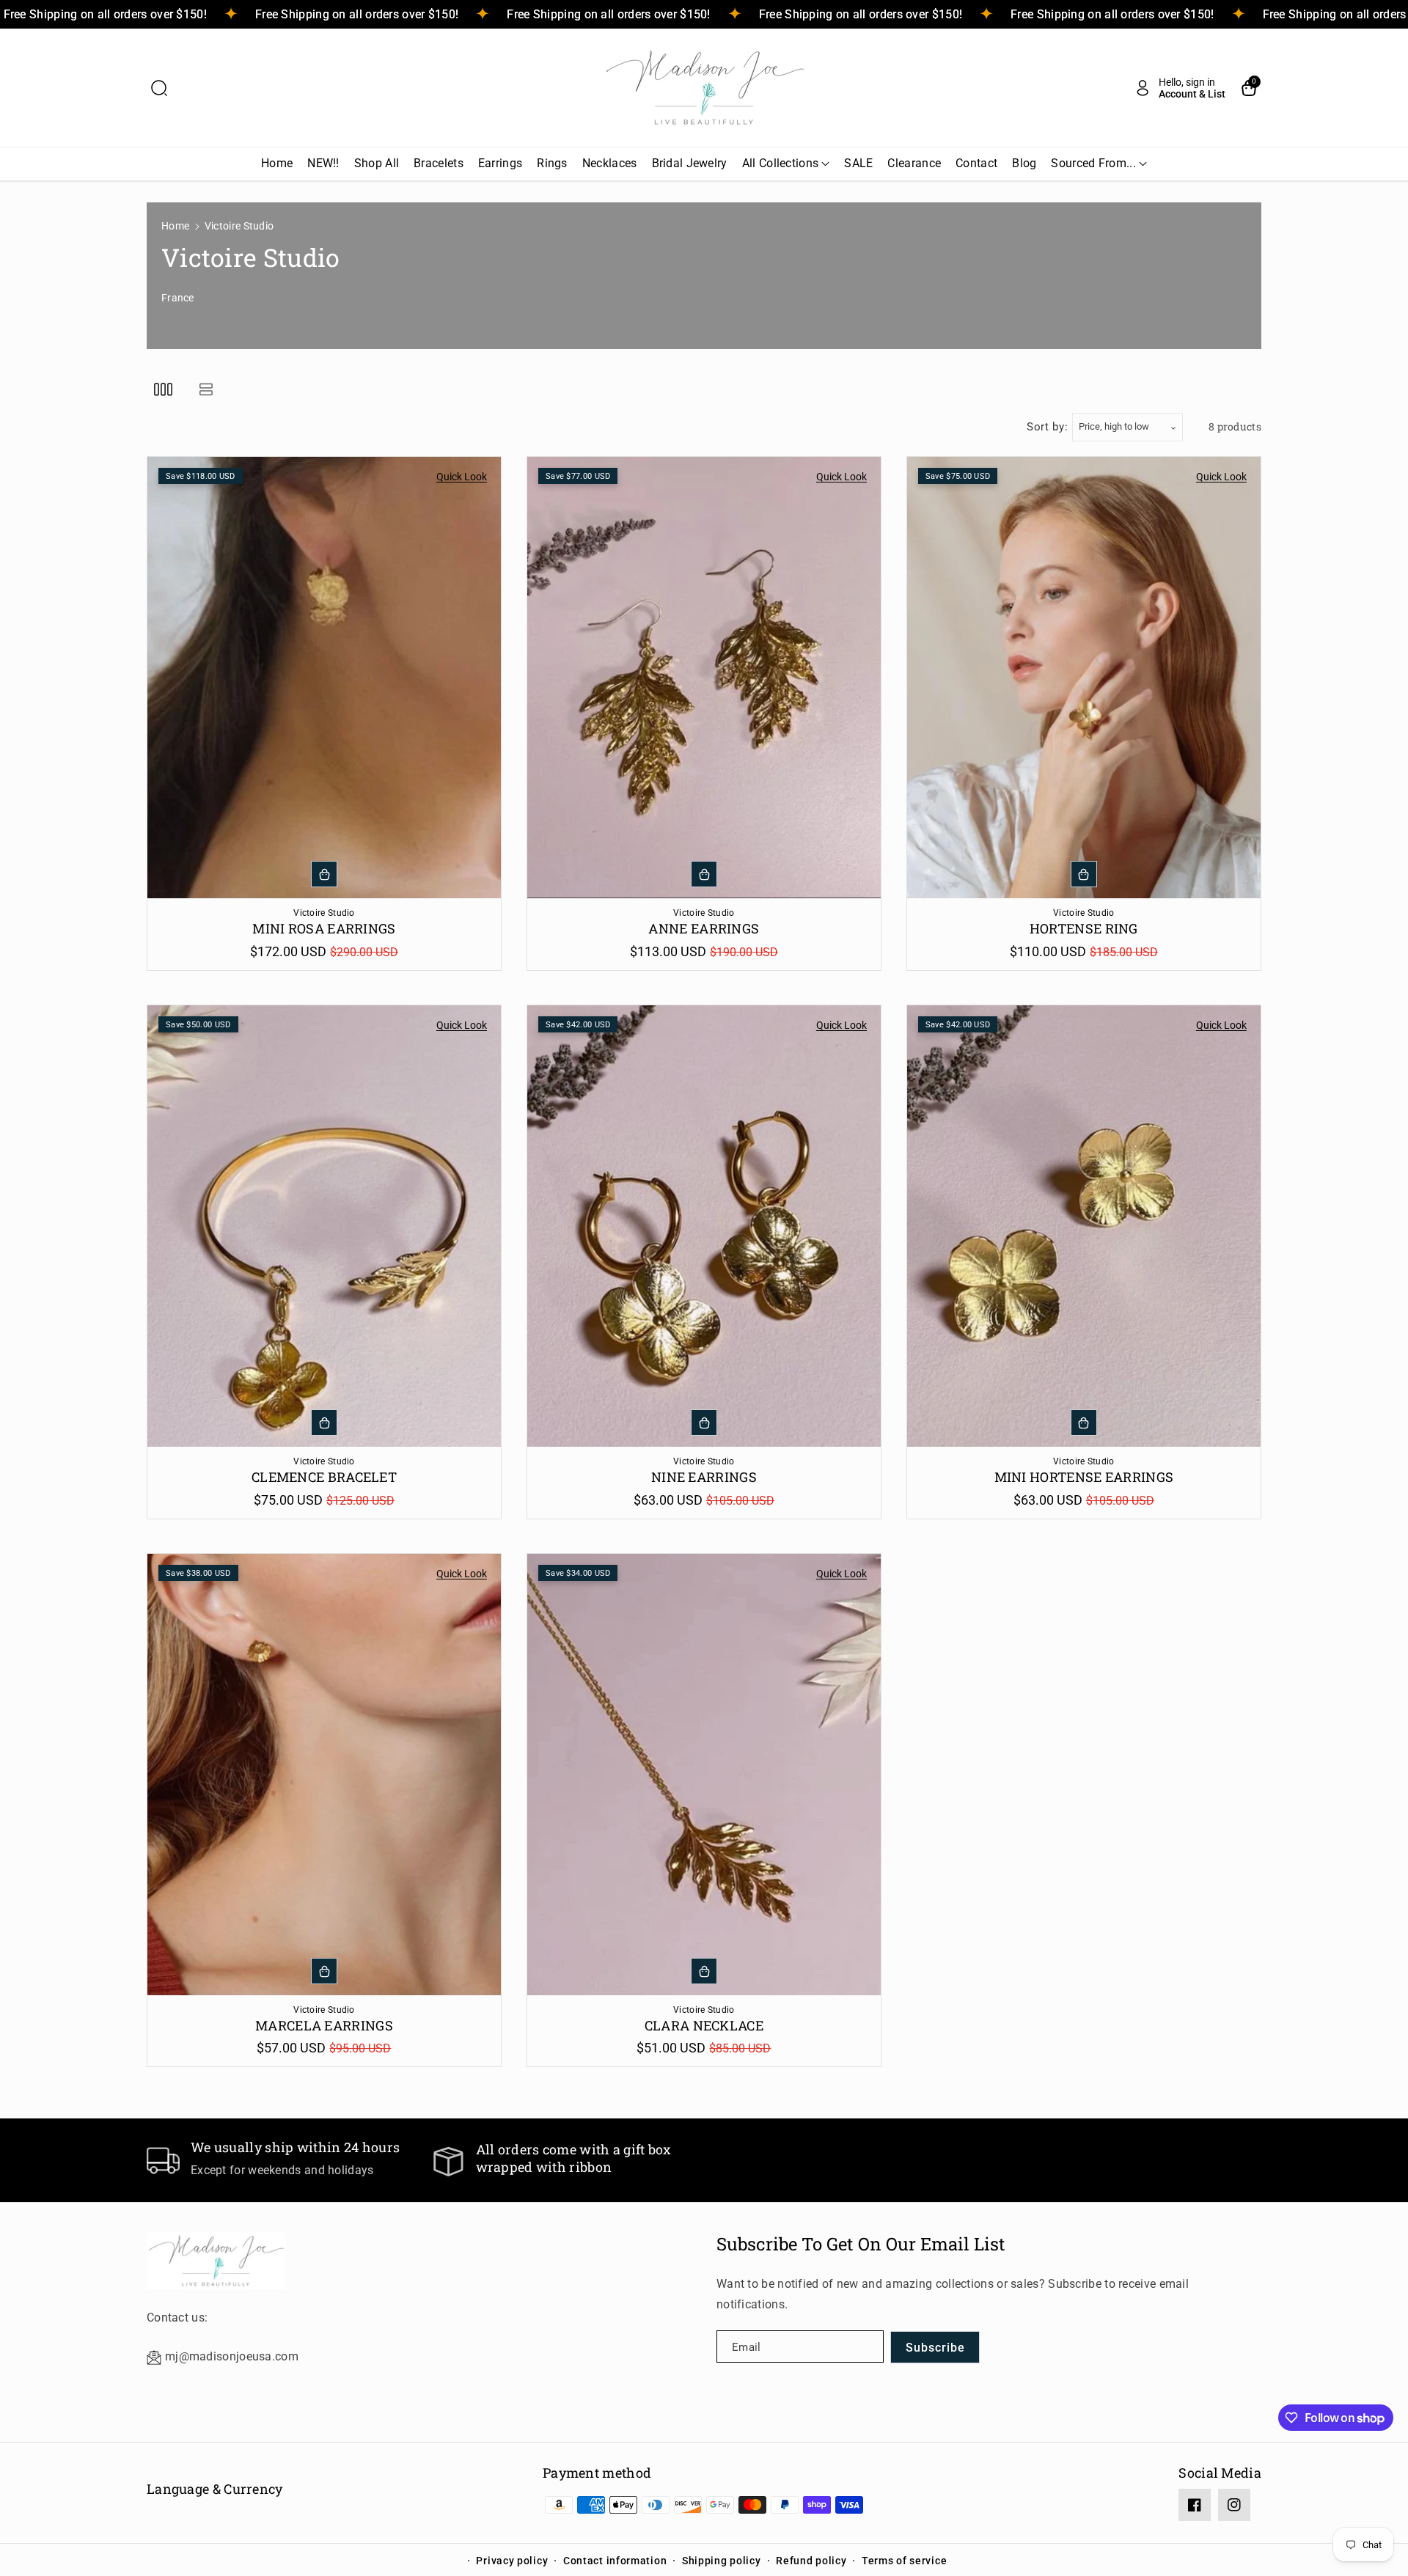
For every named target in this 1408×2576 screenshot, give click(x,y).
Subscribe (935, 2348)
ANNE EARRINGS (704, 929)
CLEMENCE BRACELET (324, 1477)
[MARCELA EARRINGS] (324, 1775)
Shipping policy (722, 2561)
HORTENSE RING (1084, 929)
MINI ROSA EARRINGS (324, 929)
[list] (206, 389)
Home (175, 226)
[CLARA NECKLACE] (704, 1775)
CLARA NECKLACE (704, 2026)
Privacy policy (512, 2561)
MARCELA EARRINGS (324, 2026)
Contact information (615, 2561)
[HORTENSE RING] (1084, 678)
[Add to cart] (324, 874)
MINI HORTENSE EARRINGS (1084, 1477)
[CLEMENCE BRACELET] (324, 1226)
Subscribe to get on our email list (861, 2244)
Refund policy (811, 2561)
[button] (159, 88)
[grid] (163, 389)
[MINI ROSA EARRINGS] (324, 678)
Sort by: (1048, 427)
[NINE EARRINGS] (704, 1226)
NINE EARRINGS (704, 1477)
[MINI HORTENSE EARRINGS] (1084, 1226)
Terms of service (904, 2561)
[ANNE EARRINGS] (704, 678)
